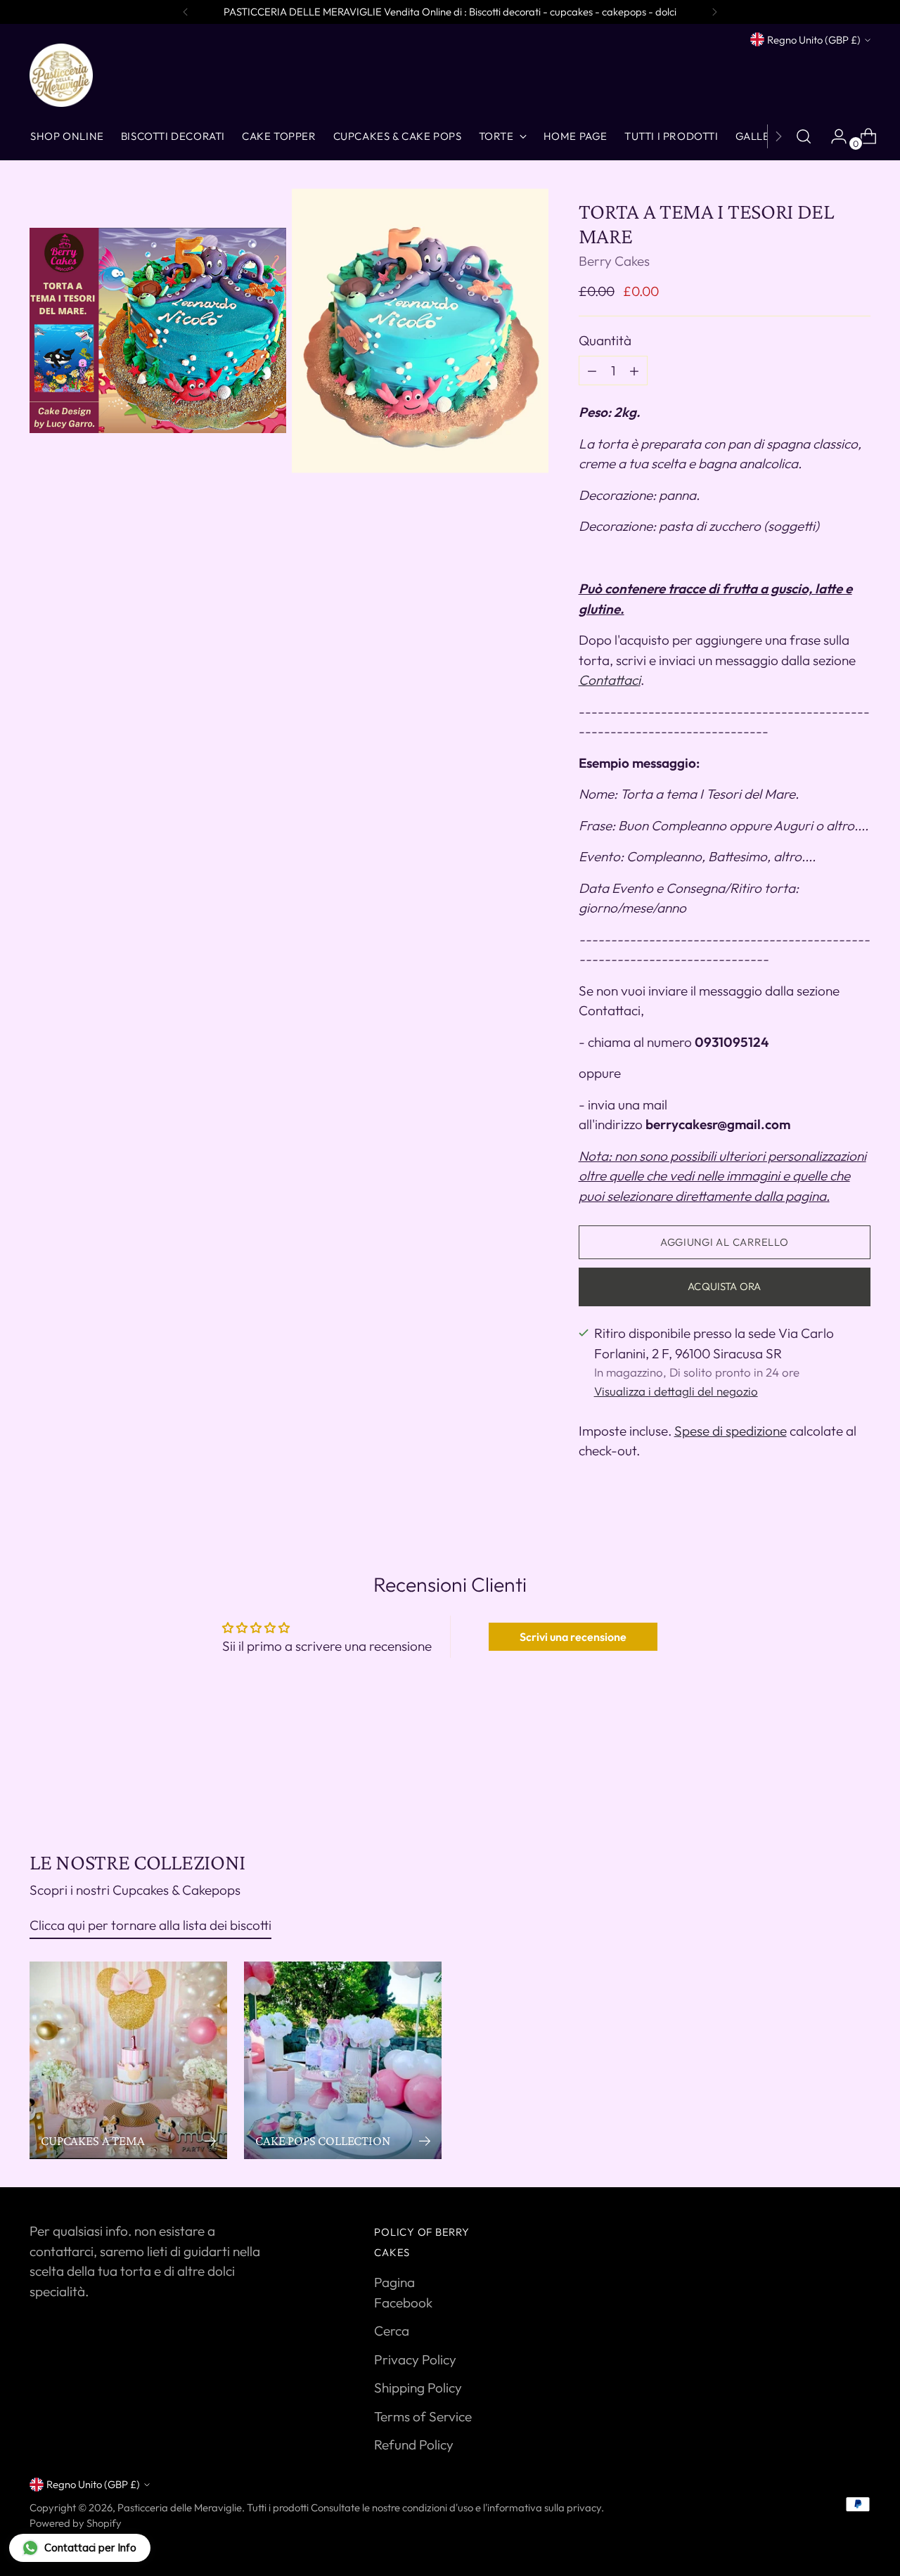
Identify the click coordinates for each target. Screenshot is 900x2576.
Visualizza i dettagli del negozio (676, 1391)
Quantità (605, 340)
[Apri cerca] (804, 136)
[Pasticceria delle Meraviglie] (61, 75)
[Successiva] (714, 12)
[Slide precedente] (826, 1775)
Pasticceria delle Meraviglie (180, 2507)
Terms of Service (423, 2416)
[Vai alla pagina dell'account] (833, 136)
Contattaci (610, 680)
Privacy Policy (415, 2359)
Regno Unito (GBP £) (814, 40)
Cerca (392, 2331)
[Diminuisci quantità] (634, 371)
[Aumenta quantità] (592, 371)
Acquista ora (724, 1286)
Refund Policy (414, 2445)
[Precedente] (186, 12)
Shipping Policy (418, 2388)
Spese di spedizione (731, 1431)
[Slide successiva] (859, 1774)
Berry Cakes (614, 261)
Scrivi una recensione (573, 1637)
